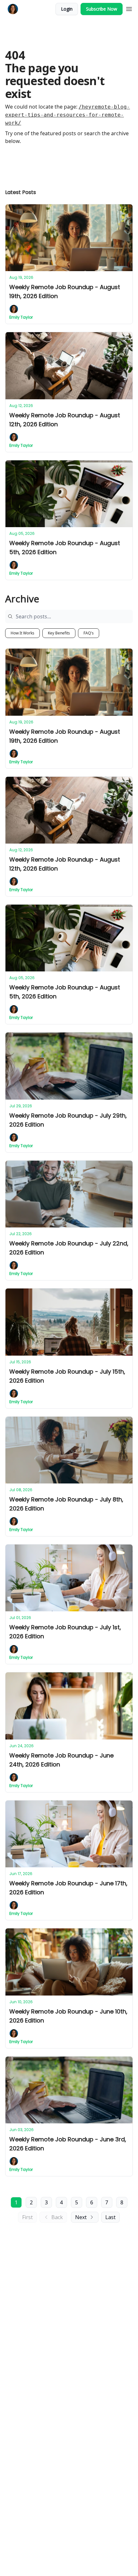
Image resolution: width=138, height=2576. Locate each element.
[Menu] (129, 8)
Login (67, 9)
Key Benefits (59, 633)
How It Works (22, 633)
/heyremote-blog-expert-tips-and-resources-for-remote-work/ (68, 115)
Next (81, 2217)
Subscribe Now (102, 9)
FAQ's (89, 633)
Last (110, 2217)
